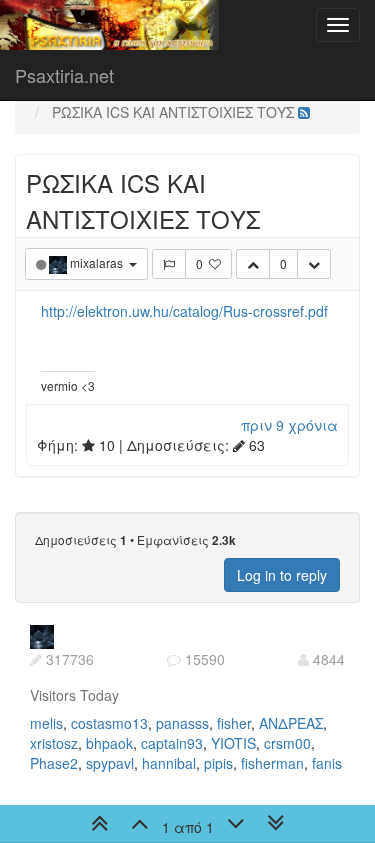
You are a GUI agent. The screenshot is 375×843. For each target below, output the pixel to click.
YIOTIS (233, 743)
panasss (182, 723)
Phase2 (54, 763)
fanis (327, 763)
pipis (218, 763)
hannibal (169, 763)
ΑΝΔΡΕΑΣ (291, 723)
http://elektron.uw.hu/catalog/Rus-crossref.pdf (184, 311)
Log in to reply (282, 575)
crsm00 (287, 743)
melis (46, 723)
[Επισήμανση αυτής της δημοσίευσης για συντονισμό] (169, 264)
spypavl (110, 763)
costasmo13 (109, 723)
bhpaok (109, 743)
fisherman (272, 763)
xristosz (54, 743)
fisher (234, 723)
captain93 (172, 743)
